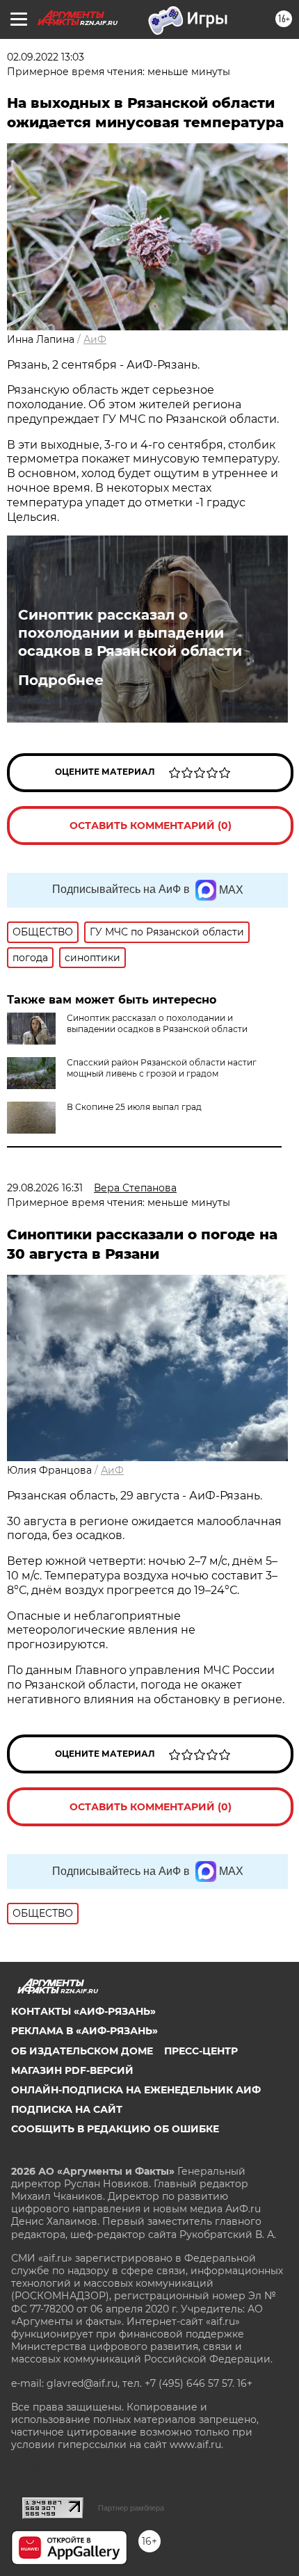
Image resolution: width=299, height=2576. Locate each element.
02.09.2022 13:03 (46, 57)
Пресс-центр (201, 2051)
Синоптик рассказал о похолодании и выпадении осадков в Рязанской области (130, 633)
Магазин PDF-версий (72, 2070)
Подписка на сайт (67, 2109)
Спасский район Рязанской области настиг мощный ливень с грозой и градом (162, 1068)
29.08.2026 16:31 (45, 1188)
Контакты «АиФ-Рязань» (83, 2011)
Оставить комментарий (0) (151, 826)
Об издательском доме (82, 2051)
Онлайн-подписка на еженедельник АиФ (136, 2090)
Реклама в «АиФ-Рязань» (84, 2031)
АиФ (95, 339)
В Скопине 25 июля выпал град (134, 1107)
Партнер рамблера (131, 2508)
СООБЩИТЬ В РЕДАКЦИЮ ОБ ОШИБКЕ (115, 2129)
